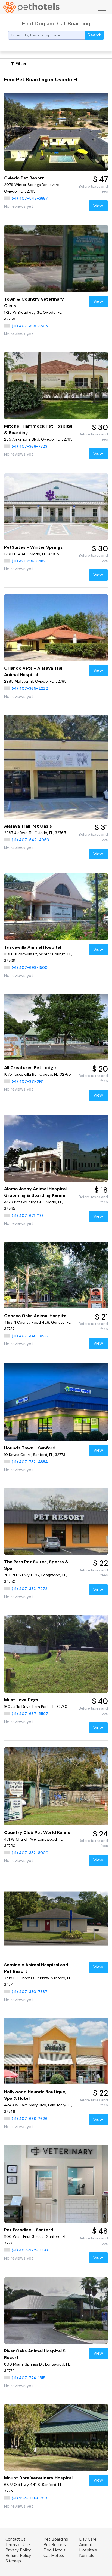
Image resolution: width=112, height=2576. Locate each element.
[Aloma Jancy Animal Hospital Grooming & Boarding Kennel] (56, 1148)
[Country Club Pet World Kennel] (56, 1786)
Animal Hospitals (88, 2547)
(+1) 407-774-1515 (29, 2378)
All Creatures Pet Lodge (30, 1068)
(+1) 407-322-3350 (30, 2250)
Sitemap (13, 2561)
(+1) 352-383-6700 (29, 2498)
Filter (21, 64)
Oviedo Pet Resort (24, 178)
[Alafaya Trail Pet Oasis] (56, 767)
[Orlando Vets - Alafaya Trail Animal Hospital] (56, 628)
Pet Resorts (55, 2545)
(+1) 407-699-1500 (30, 967)
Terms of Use (18, 2545)
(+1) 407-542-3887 (30, 198)
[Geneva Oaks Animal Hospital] (56, 1275)
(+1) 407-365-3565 (30, 326)
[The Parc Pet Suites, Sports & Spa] (56, 1521)
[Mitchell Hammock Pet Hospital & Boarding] (56, 385)
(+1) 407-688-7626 (30, 2119)
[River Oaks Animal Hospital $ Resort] (56, 2311)
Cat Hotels (54, 2556)
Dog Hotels (55, 2550)
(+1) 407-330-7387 (29, 1992)
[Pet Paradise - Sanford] (56, 2184)
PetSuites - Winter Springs (33, 547)
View (98, 206)
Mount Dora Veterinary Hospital (38, 2478)
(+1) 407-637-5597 (30, 1714)
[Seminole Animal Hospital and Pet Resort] (56, 1919)
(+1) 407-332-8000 (30, 1853)
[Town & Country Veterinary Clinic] (56, 258)
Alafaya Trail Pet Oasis (28, 826)
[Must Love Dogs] (56, 1654)
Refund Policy (18, 2556)
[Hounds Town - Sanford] (56, 1402)
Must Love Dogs (21, 1700)
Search (94, 35)
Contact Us (15, 2539)
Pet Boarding (56, 2539)
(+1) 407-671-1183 (28, 1216)
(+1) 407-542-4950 (30, 840)
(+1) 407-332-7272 (30, 1589)
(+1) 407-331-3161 (28, 1081)
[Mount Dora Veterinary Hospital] (56, 2437)
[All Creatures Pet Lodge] (56, 1027)
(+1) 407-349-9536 (30, 1336)
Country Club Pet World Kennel (38, 1832)
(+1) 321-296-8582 (29, 561)
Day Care (88, 2539)
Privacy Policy (18, 2550)
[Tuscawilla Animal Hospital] (56, 907)
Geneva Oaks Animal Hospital (36, 1316)
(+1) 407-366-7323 (29, 446)
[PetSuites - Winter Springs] (56, 506)
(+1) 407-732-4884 (30, 1462)
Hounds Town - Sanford (30, 1448)
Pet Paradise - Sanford (29, 2230)
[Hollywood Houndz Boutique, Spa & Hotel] (56, 2051)
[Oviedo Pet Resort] (56, 132)
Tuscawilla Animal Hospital (33, 947)
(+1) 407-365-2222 (30, 688)
